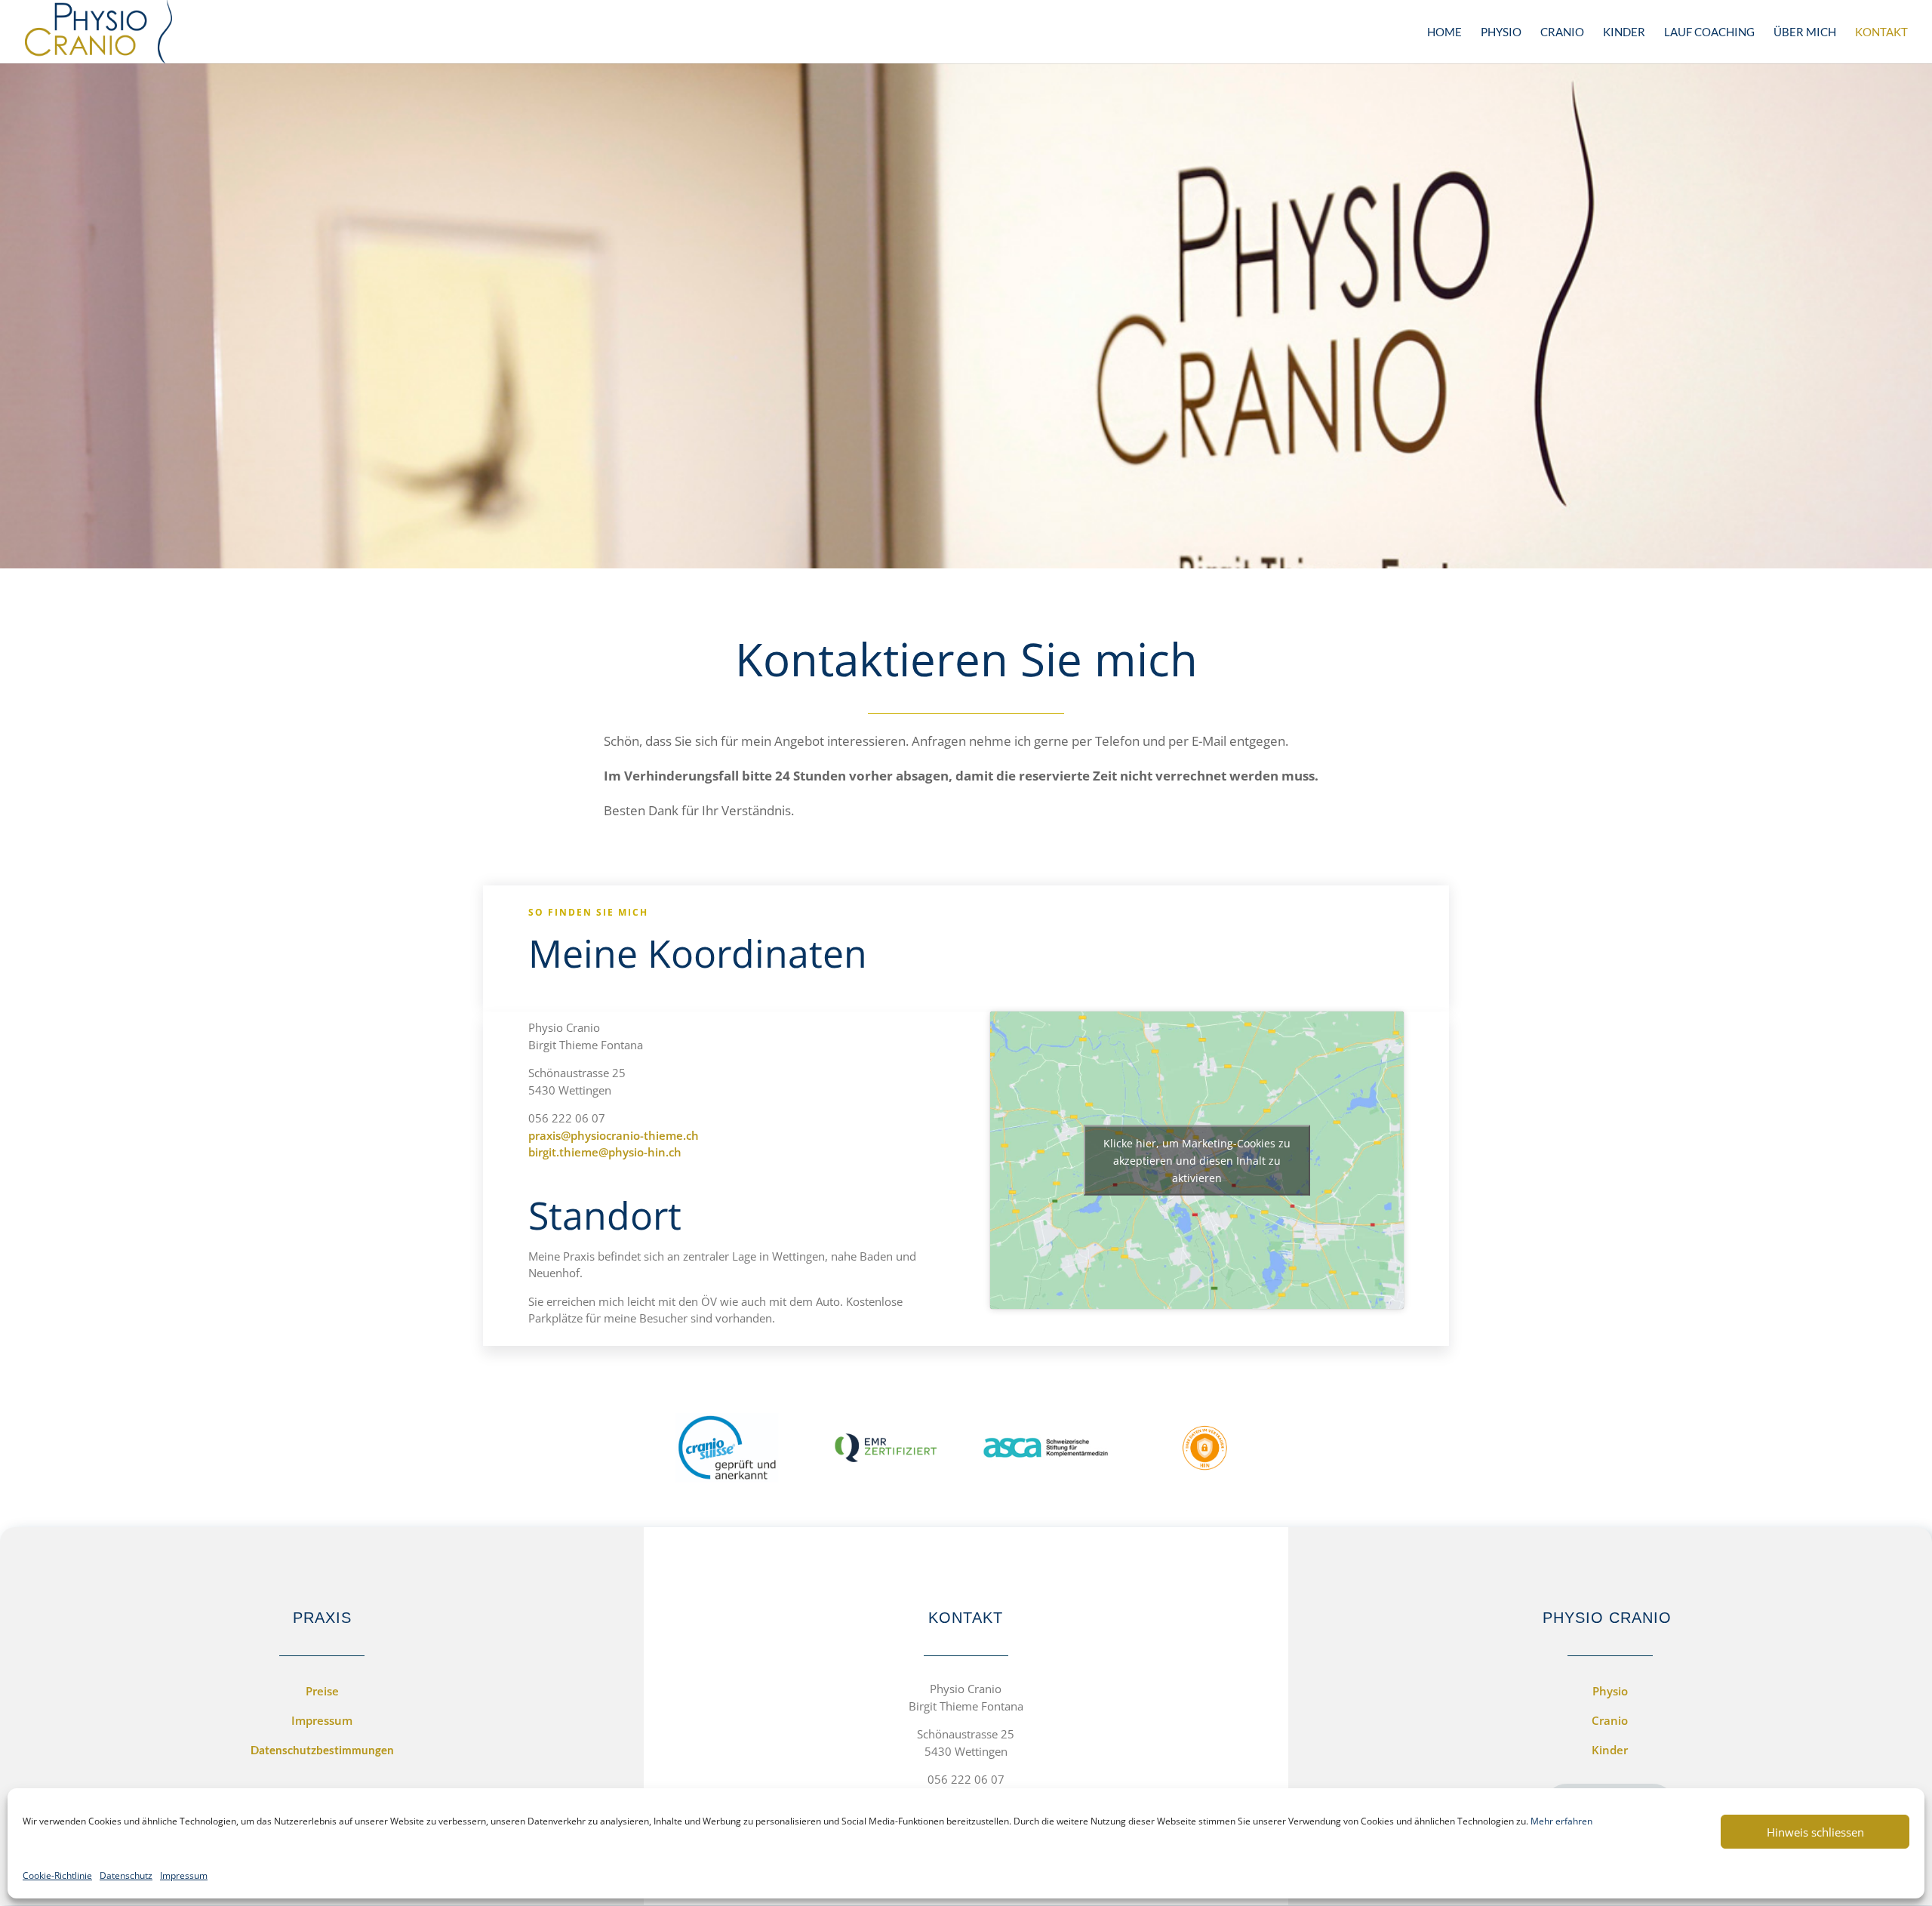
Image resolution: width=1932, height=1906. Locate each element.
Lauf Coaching (1709, 32)
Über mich (1805, 32)
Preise (322, 1691)
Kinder (1624, 32)
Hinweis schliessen (1815, 1832)
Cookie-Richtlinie (57, 1875)
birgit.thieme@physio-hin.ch (605, 1152)
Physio (1501, 32)
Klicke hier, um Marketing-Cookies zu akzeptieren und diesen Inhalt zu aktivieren (1197, 1161)
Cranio (1562, 32)
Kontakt (1881, 32)
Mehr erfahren (1561, 1821)
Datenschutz (126, 1875)
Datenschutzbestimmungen (322, 1750)
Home (1444, 32)
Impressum (184, 1875)
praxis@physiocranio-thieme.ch (614, 1135)
